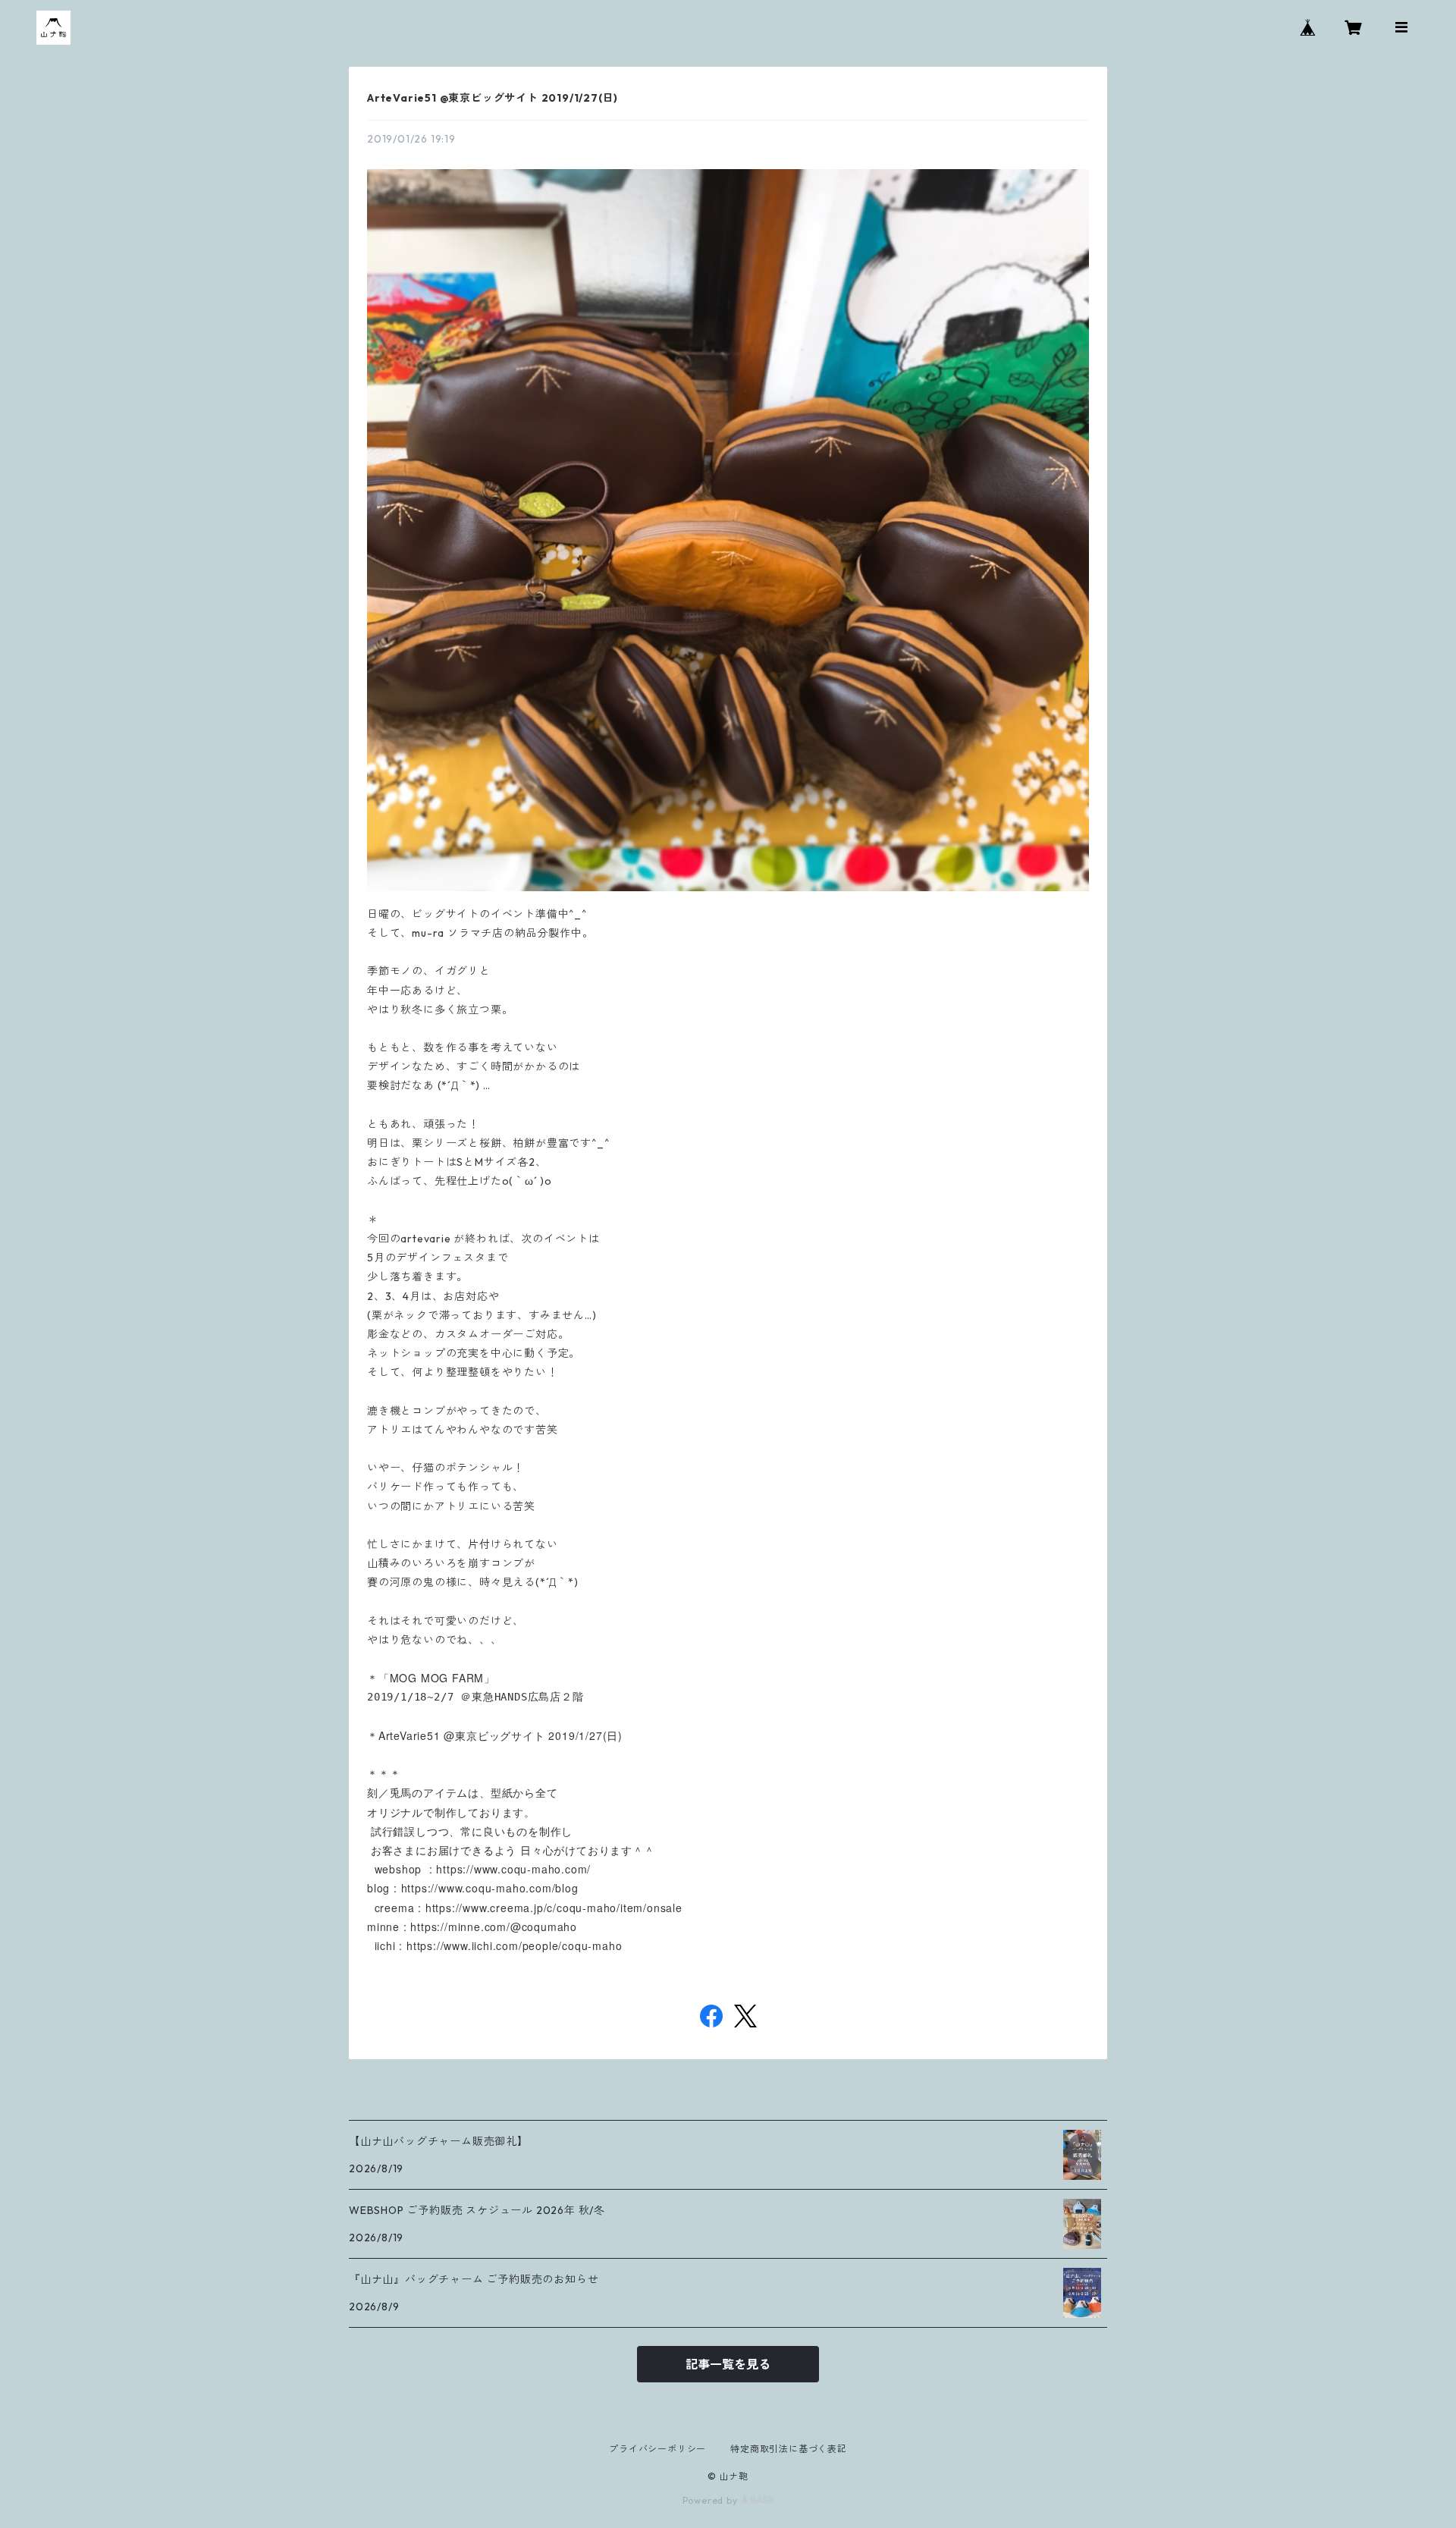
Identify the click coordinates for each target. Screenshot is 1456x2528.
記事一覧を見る (728, 2364)
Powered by (712, 2500)
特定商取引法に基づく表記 (789, 2449)
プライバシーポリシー (657, 2449)
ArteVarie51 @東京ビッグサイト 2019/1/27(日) (493, 98)
